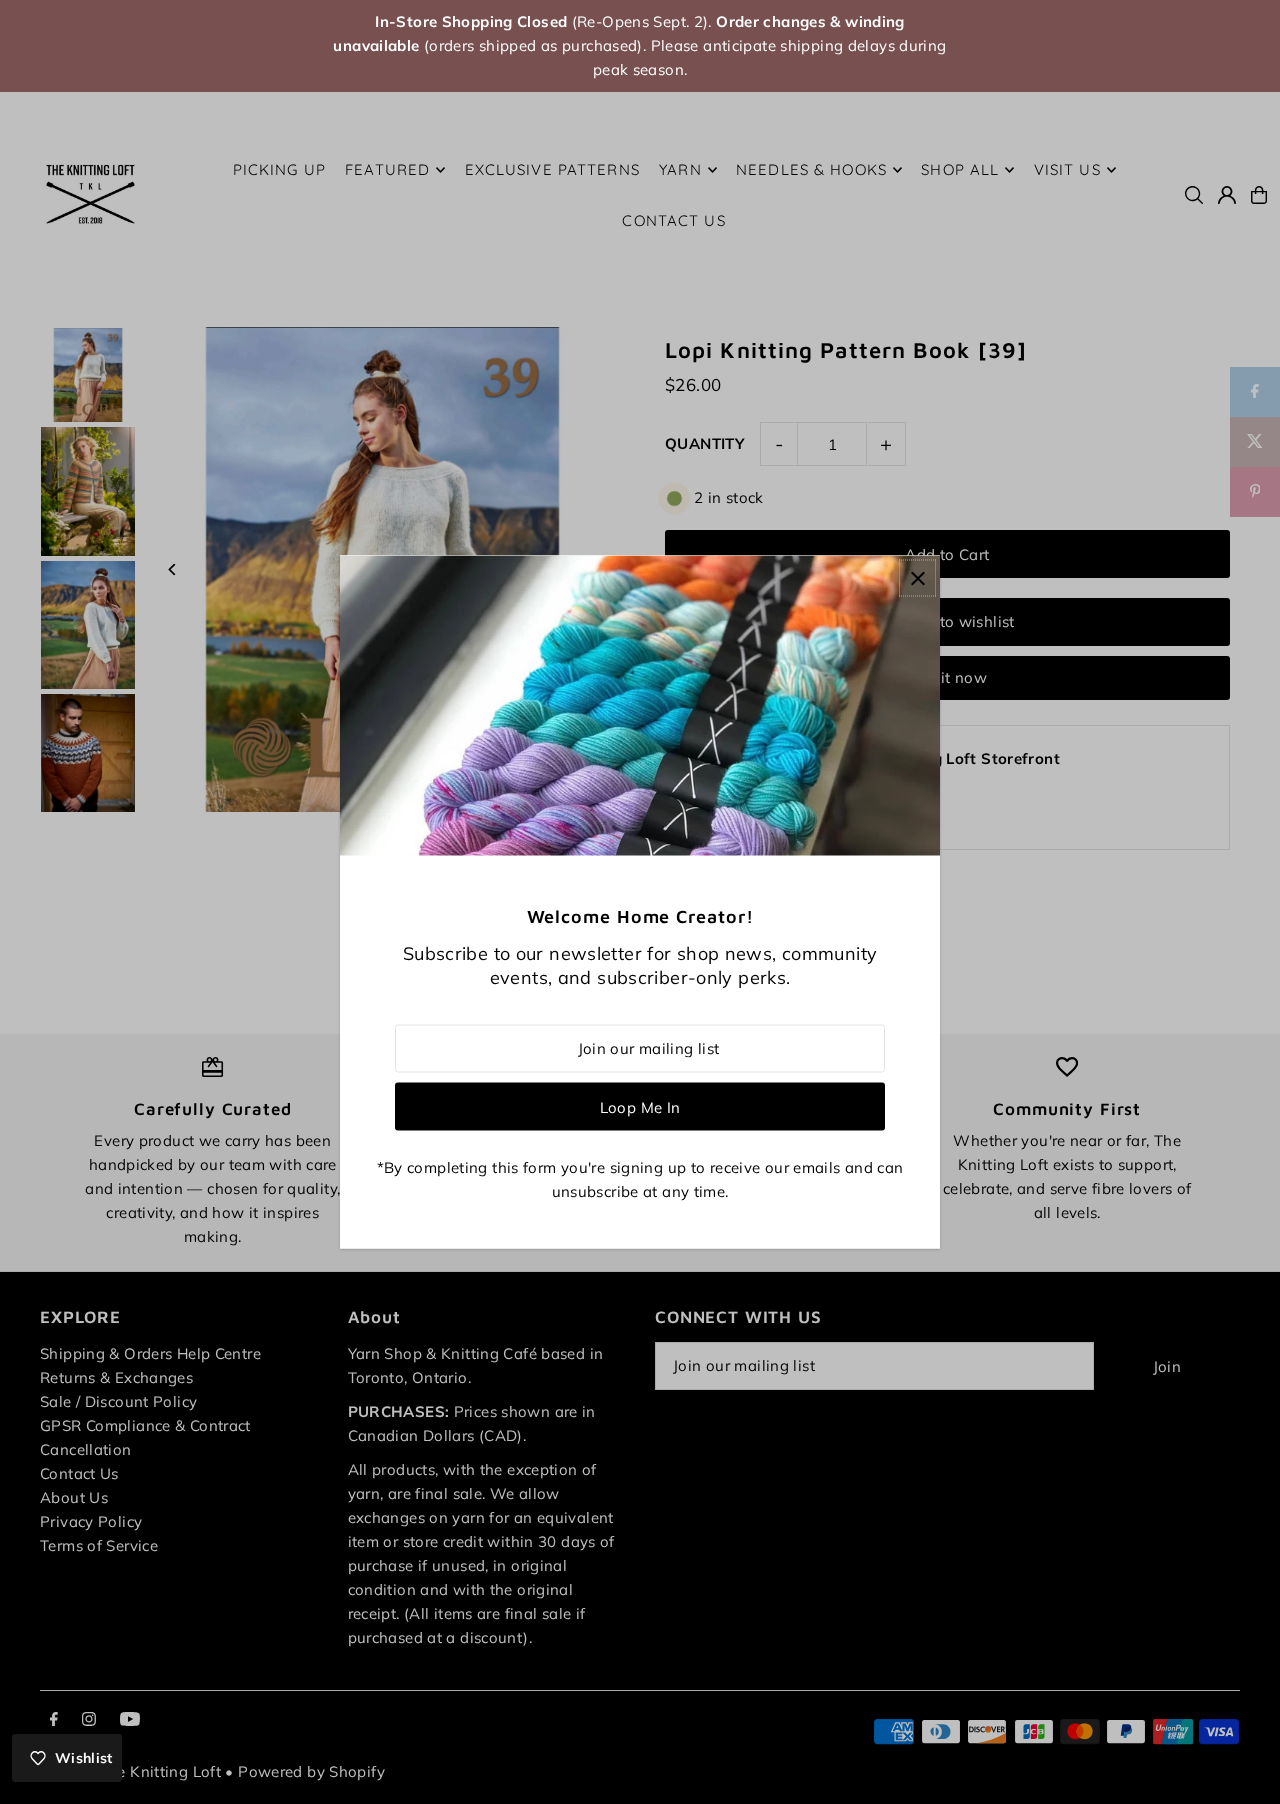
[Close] (917, 578)
